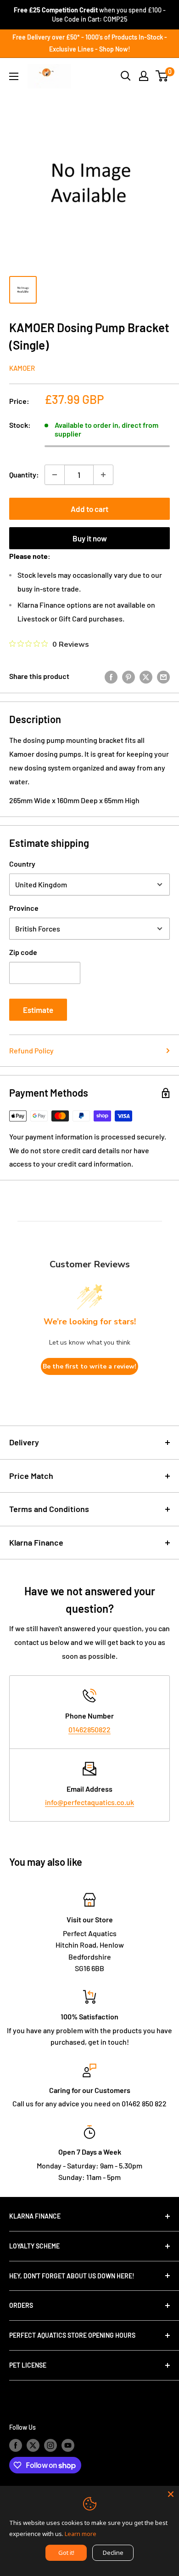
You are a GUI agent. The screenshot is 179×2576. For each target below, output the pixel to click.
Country (22, 864)
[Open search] (126, 76)
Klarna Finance (36, 1542)
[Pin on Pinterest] (129, 676)
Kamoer (22, 368)
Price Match (31, 1476)
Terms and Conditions (49, 1509)
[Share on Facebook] (111, 676)
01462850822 (89, 1729)
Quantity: (24, 474)
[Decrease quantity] (55, 475)
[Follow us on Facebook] (16, 2445)
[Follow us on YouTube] (68, 2445)
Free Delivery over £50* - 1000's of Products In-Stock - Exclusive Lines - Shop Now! (90, 43)
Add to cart (89, 509)
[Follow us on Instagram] (50, 2445)
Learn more (81, 2534)
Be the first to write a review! (89, 1366)
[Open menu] (14, 76)
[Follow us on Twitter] (33, 2445)
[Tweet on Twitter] (146, 676)
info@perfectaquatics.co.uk (89, 1802)
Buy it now (90, 538)
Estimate (38, 1010)
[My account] (144, 76)
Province (24, 908)
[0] (162, 76)
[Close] (171, 2494)
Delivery (24, 1442)
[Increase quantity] (103, 475)
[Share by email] (163, 676)
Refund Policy (31, 1050)
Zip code (23, 952)
